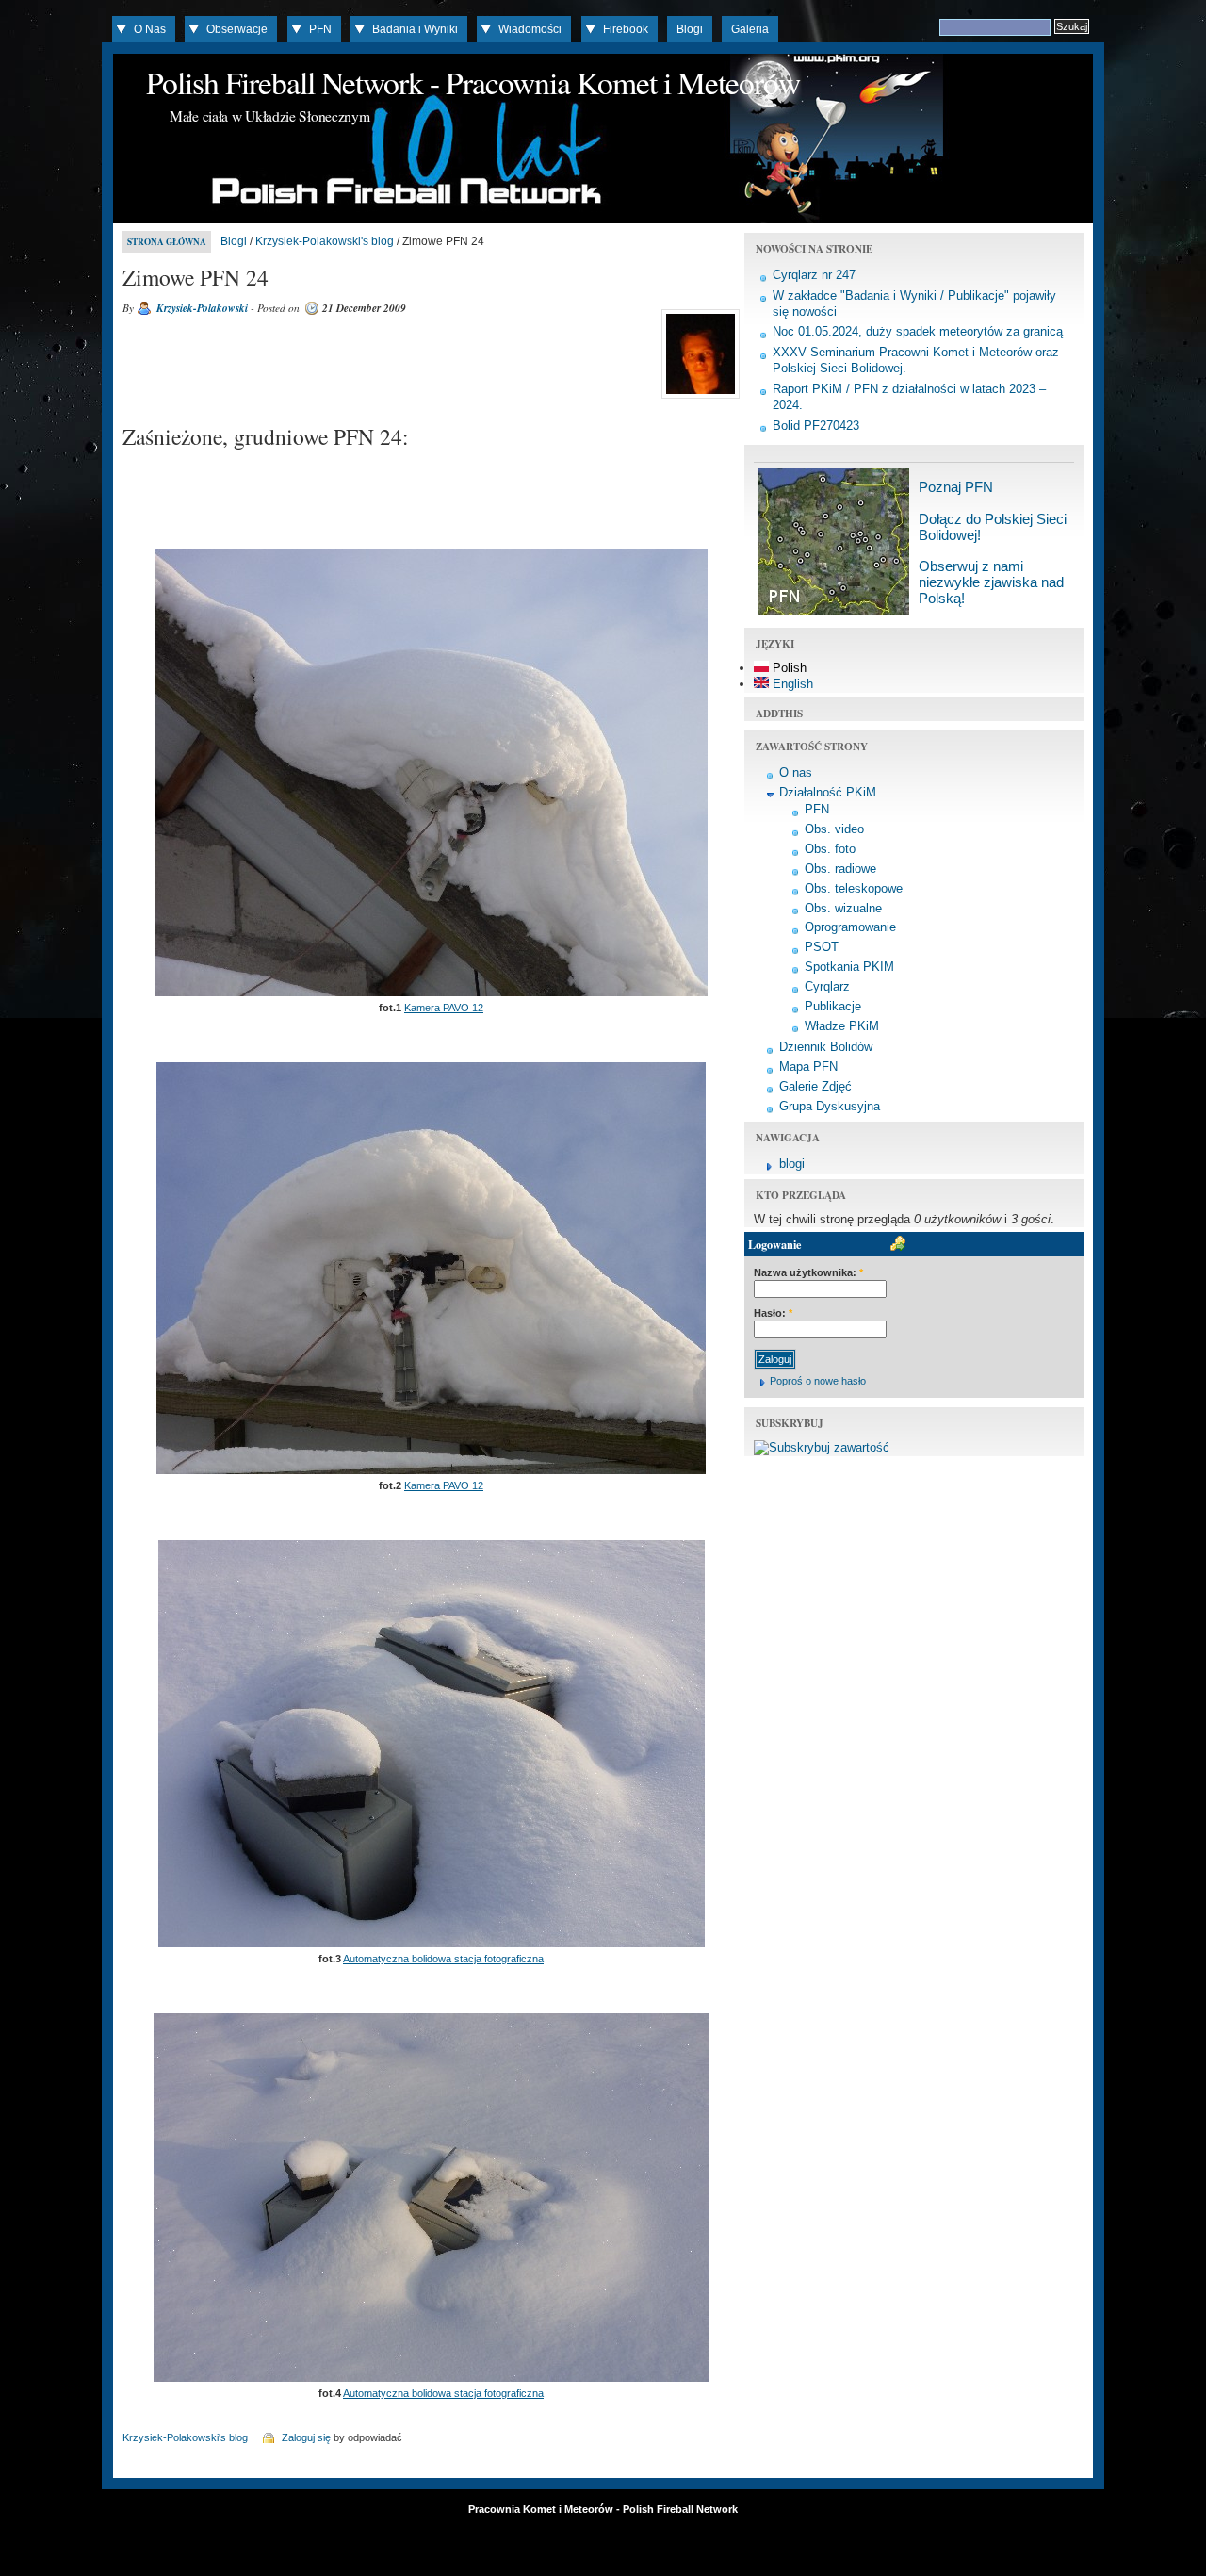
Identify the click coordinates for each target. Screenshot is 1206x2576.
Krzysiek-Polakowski (202, 308)
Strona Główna (167, 242)
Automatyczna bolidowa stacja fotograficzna (443, 1959)
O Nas (150, 29)
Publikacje (833, 1006)
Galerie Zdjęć (815, 1086)
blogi (792, 1164)
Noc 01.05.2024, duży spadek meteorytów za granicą (918, 331)
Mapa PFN (808, 1066)
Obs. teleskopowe (854, 888)
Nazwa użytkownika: (808, 1272)
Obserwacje (237, 29)
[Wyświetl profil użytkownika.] (698, 399)
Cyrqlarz (827, 986)
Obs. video (834, 829)
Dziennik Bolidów (826, 1047)
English (791, 684)
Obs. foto (830, 849)
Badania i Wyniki (415, 29)
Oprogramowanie (850, 927)
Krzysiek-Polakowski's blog (325, 241)
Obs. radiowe (840, 869)
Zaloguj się (306, 2437)
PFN (320, 29)
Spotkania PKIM (849, 967)
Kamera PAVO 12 (444, 1008)
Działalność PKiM (828, 792)
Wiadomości (530, 29)
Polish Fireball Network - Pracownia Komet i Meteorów (473, 82)
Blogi (690, 29)
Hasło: (773, 1313)
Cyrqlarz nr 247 (814, 275)
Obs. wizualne (843, 908)
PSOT (822, 947)
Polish (788, 668)
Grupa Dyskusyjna (830, 1106)
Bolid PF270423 (816, 426)
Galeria (750, 29)
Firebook (626, 29)
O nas (796, 772)
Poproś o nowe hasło (818, 1381)
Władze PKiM (842, 1026)
